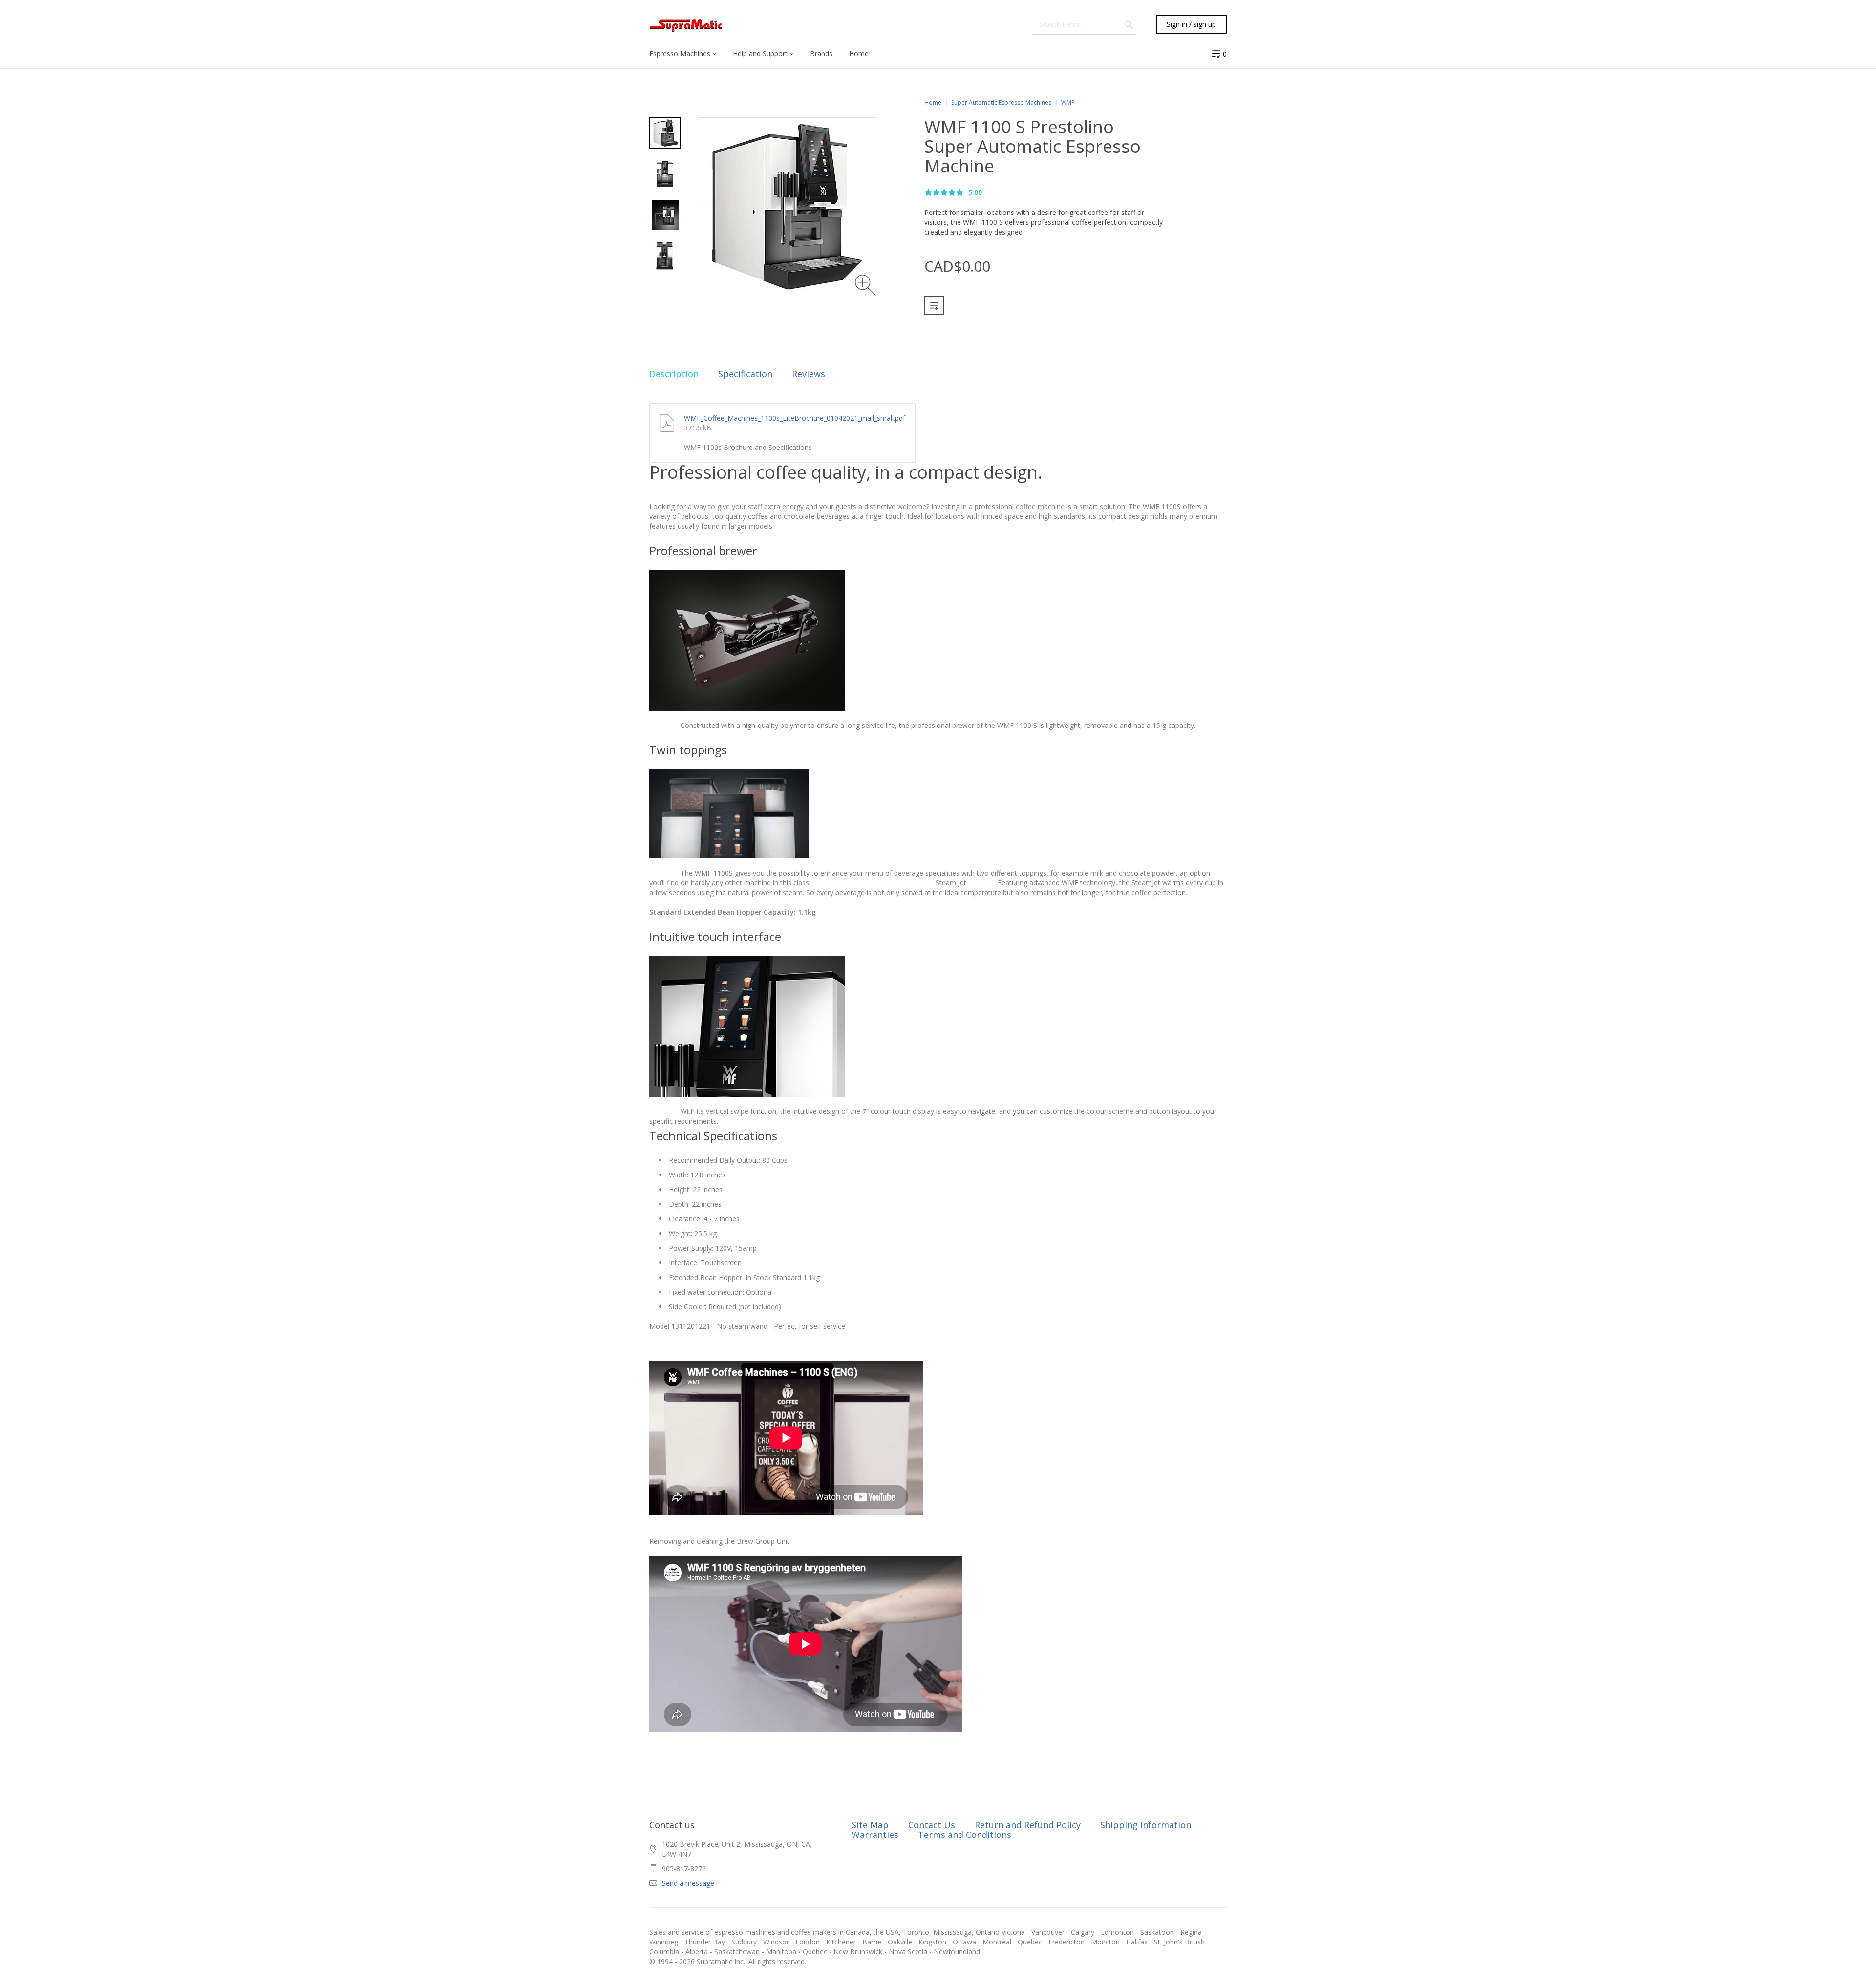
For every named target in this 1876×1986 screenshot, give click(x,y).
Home (933, 102)
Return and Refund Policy (1028, 1825)
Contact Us (932, 1825)
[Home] (686, 25)
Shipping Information (1146, 1825)
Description (674, 374)
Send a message (688, 1883)
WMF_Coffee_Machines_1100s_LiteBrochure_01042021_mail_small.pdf (795, 418)
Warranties (875, 1835)
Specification (745, 374)
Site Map (870, 1825)
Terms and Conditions (965, 1835)
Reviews (809, 374)
